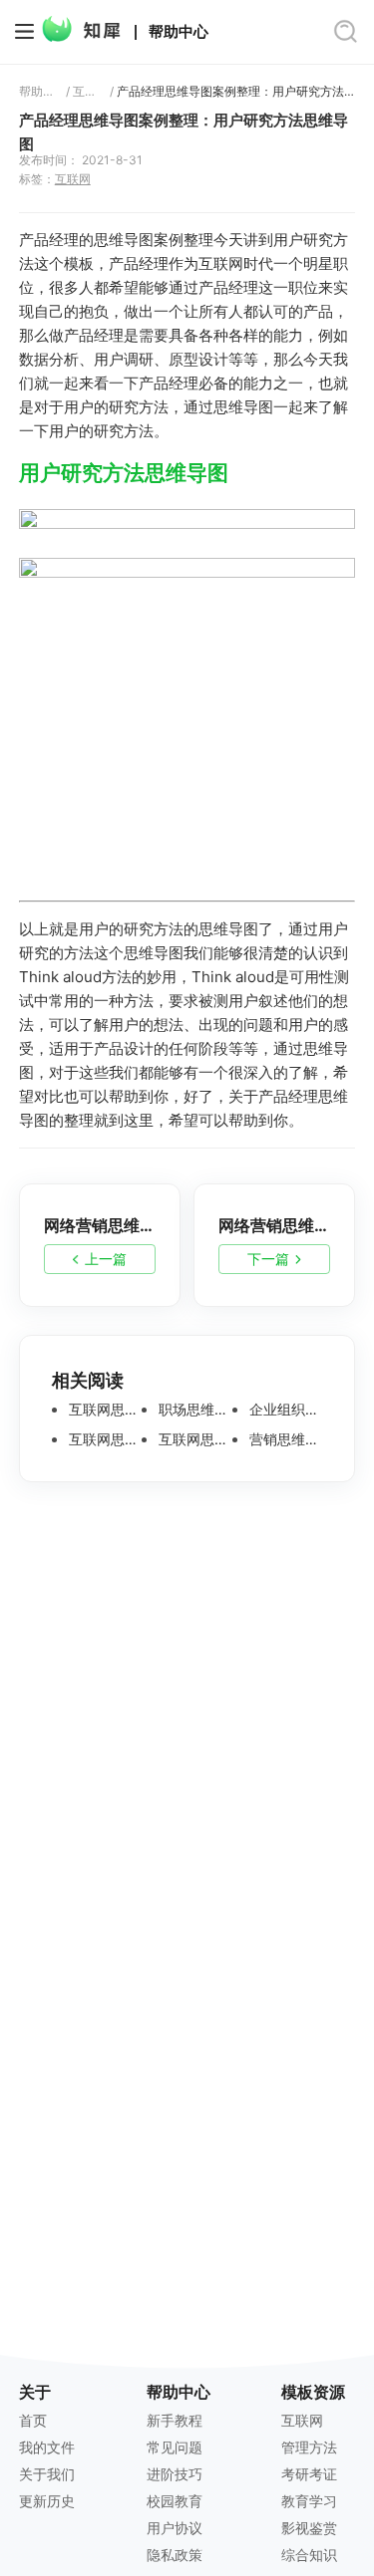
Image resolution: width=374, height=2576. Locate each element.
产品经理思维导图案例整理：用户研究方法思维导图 (236, 92)
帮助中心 (179, 31)
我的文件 (47, 2447)
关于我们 (47, 2474)
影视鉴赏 (309, 2528)
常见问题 (175, 2447)
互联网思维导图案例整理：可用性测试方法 (193, 1439)
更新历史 (47, 2501)
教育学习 (309, 2501)
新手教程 (175, 2420)
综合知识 (309, 2555)
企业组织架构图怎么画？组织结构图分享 (284, 1410)
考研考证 (309, 2474)
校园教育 (175, 2501)
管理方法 (309, 2447)
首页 (33, 2420)
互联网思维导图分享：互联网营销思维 (103, 1410)
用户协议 (175, 2528)
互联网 (88, 92)
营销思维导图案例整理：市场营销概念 (284, 1439)
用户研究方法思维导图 (124, 473)
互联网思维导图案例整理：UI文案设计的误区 (103, 1439)
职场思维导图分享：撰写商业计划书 (193, 1410)
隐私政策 (175, 2555)
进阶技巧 (175, 2474)
